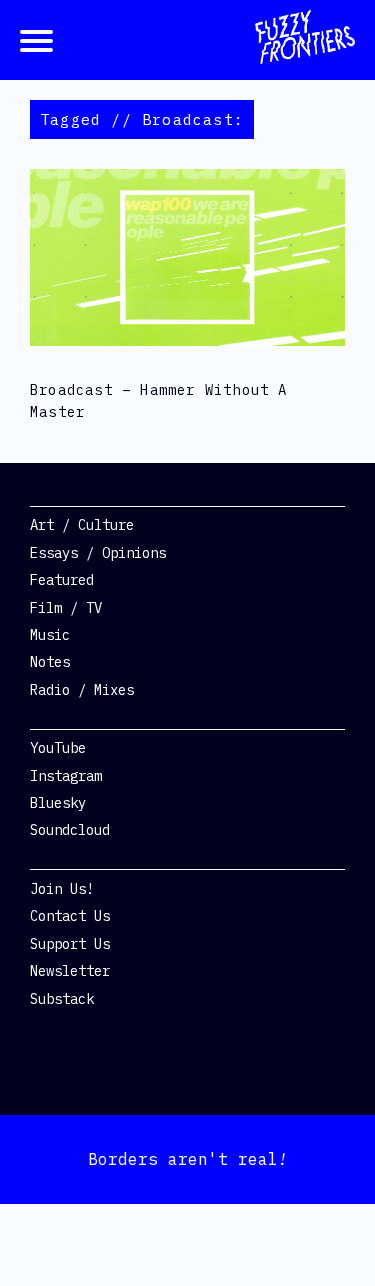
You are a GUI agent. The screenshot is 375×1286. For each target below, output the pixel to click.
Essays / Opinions (98, 553)
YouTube (58, 748)
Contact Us (70, 916)
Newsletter (70, 971)
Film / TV (66, 608)
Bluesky (58, 803)
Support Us (70, 944)
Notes (50, 662)
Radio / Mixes (82, 690)
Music (50, 635)
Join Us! (62, 889)
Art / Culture (82, 525)
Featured (62, 580)
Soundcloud (70, 830)
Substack (62, 999)
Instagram (66, 776)
